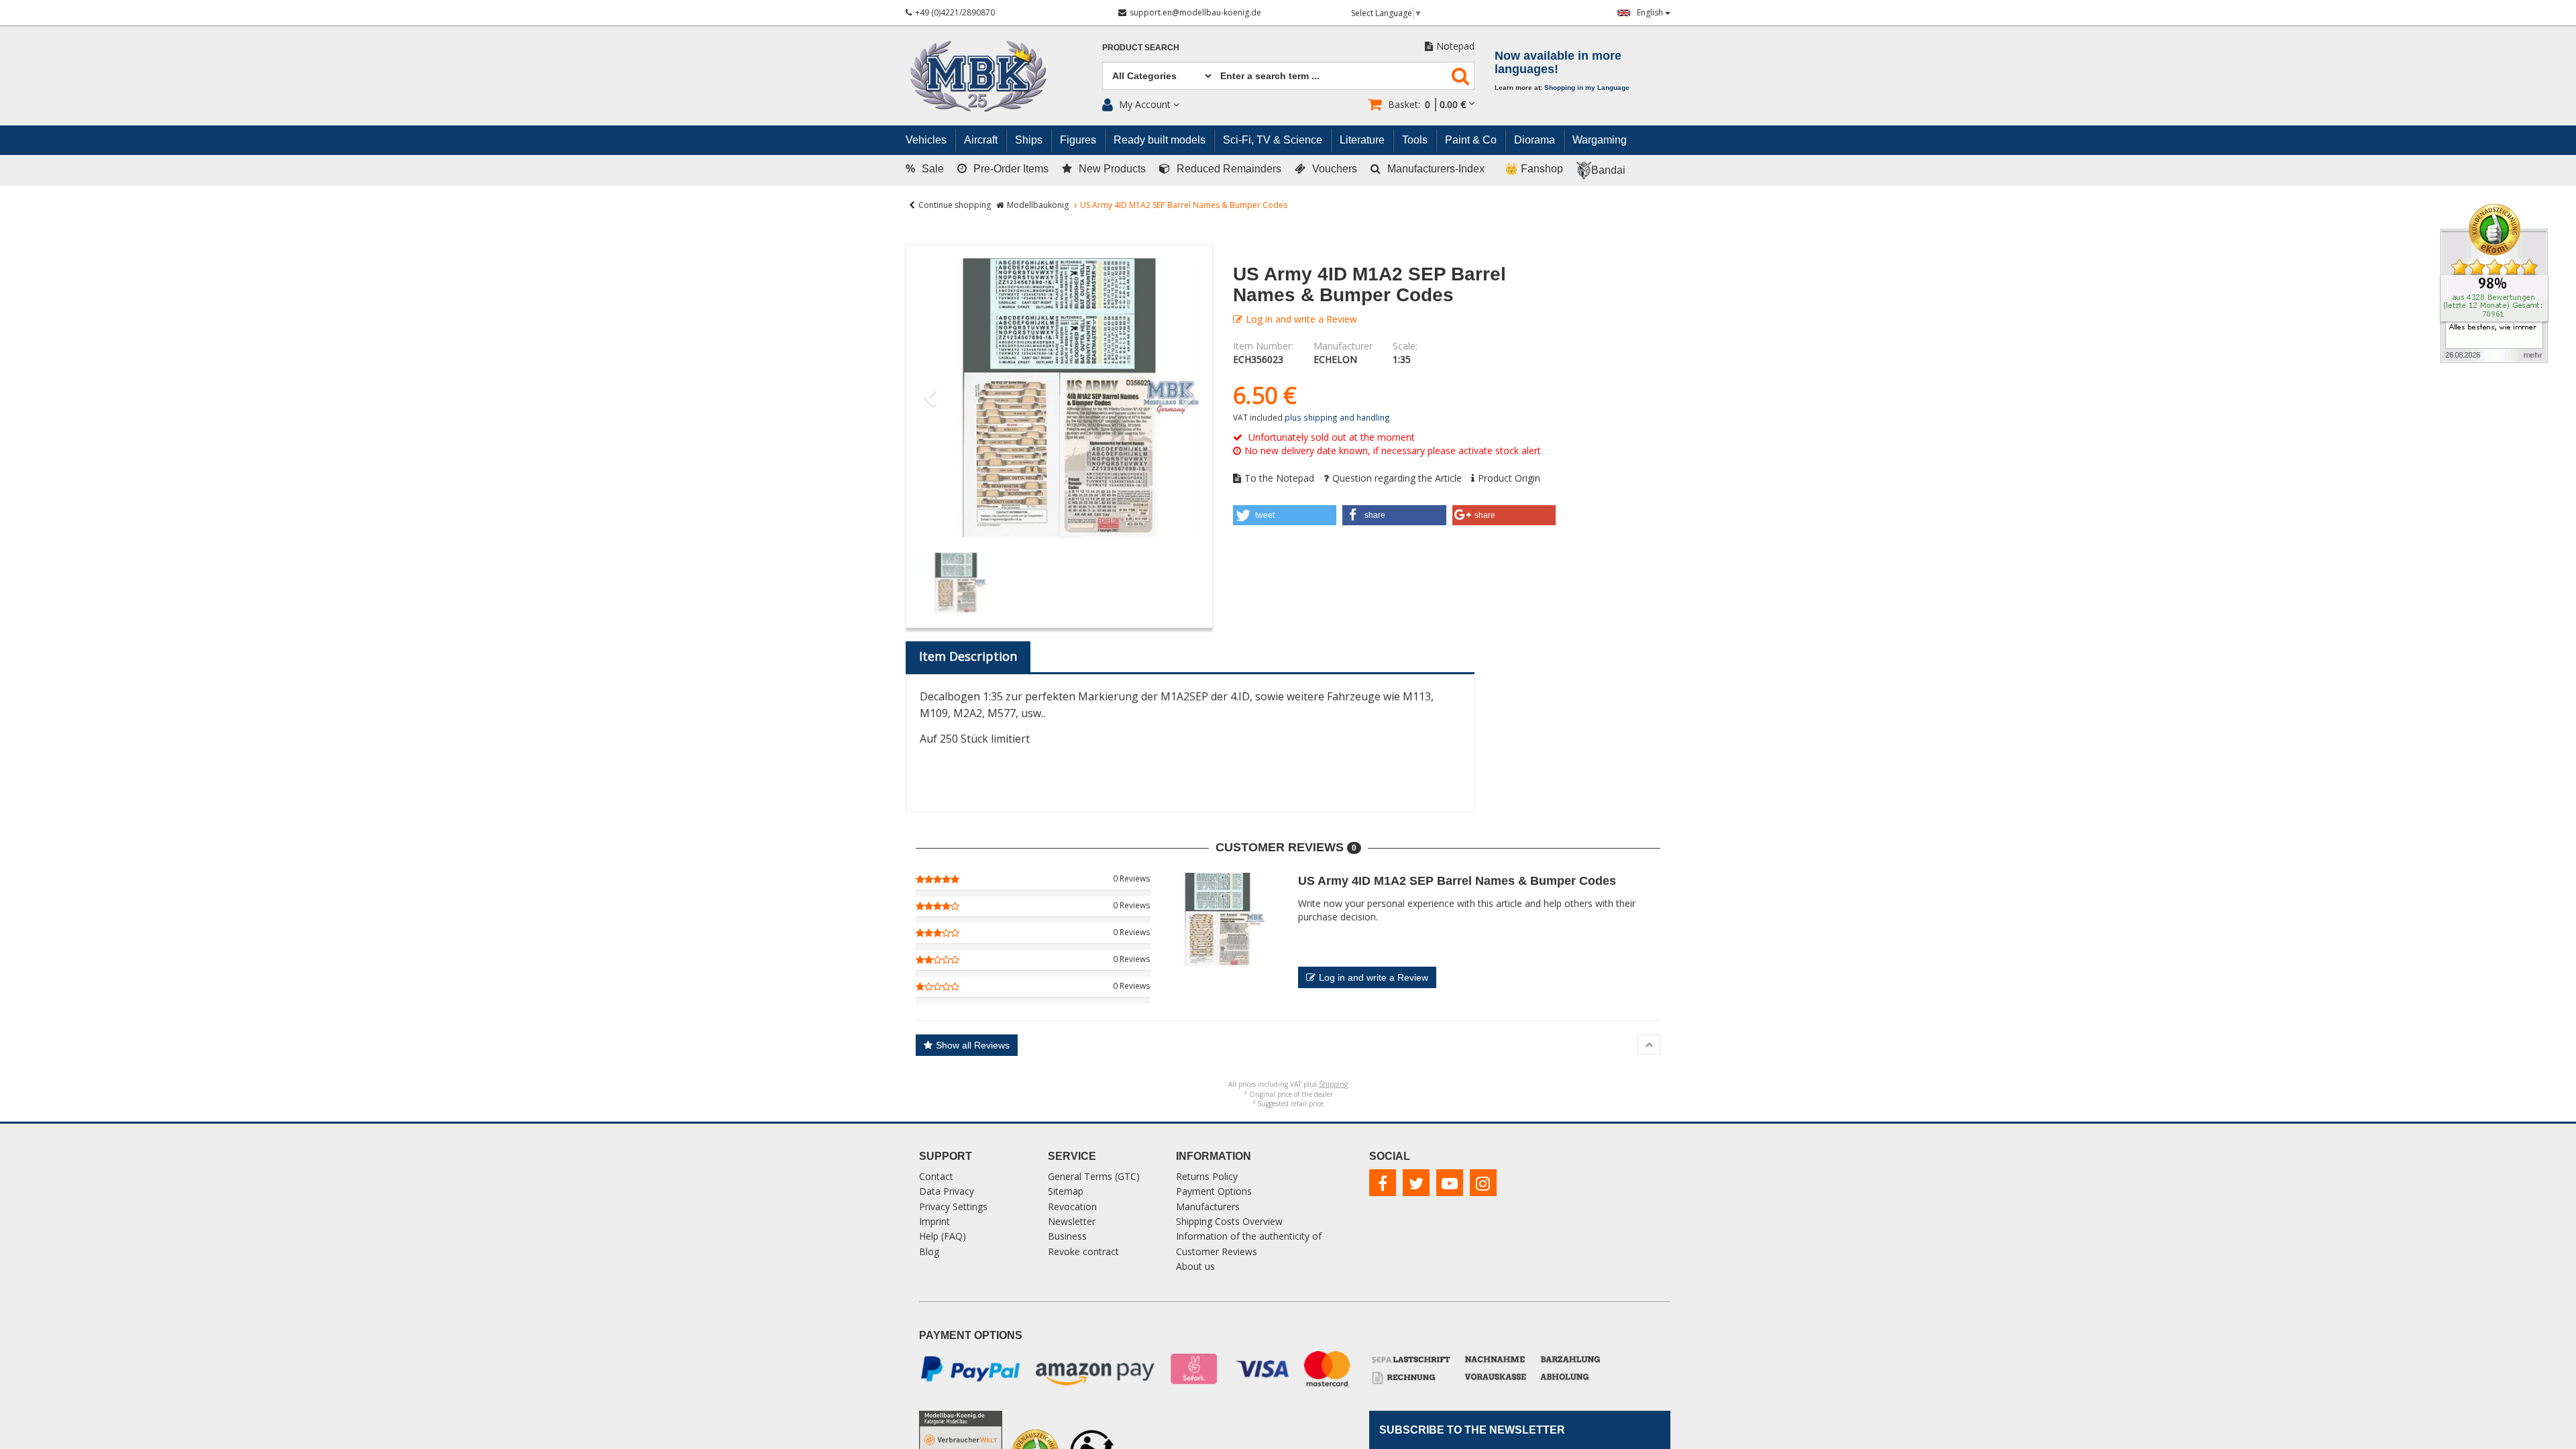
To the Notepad (1279, 478)
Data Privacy (947, 1191)
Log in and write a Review (1301, 319)
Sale (925, 169)
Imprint (934, 1221)
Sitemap (1066, 1191)
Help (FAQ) (943, 1236)
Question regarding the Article (1397, 478)
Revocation (1072, 1206)
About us (1195, 1266)
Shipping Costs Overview (1229, 1221)
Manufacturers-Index (1436, 169)
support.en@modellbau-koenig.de (1195, 12)
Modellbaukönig (1038, 205)
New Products (1112, 169)
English (1651, 12)
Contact (936, 1176)
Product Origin (1509, 478)
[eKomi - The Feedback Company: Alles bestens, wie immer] (2494, 282)
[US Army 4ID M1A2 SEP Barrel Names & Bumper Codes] (1059, 398)
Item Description (968, 656)
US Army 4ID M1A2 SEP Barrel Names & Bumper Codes (1457, 881)
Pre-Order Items (1011, 169)
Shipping (1333, 1084)
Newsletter (1072, 1221)
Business (1067, 1236)
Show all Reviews (973, 1045)
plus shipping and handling (1337, 417)
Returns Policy (1207, 1176)
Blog (929, 1251)
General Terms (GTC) (1094, 1176)
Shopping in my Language (1587, 88)
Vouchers (1335, 169)
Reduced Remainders (1229, 169)
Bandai (1608, 170)
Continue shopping (955, 205)
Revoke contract (1083, 1251)
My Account (1145, 104)
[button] (1285, 515)
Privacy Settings (953, 1206)
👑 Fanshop (1534, 169)
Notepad (1455, 46)
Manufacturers (1208, 1206)
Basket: (1427, 104)
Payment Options (1214, 1191)
